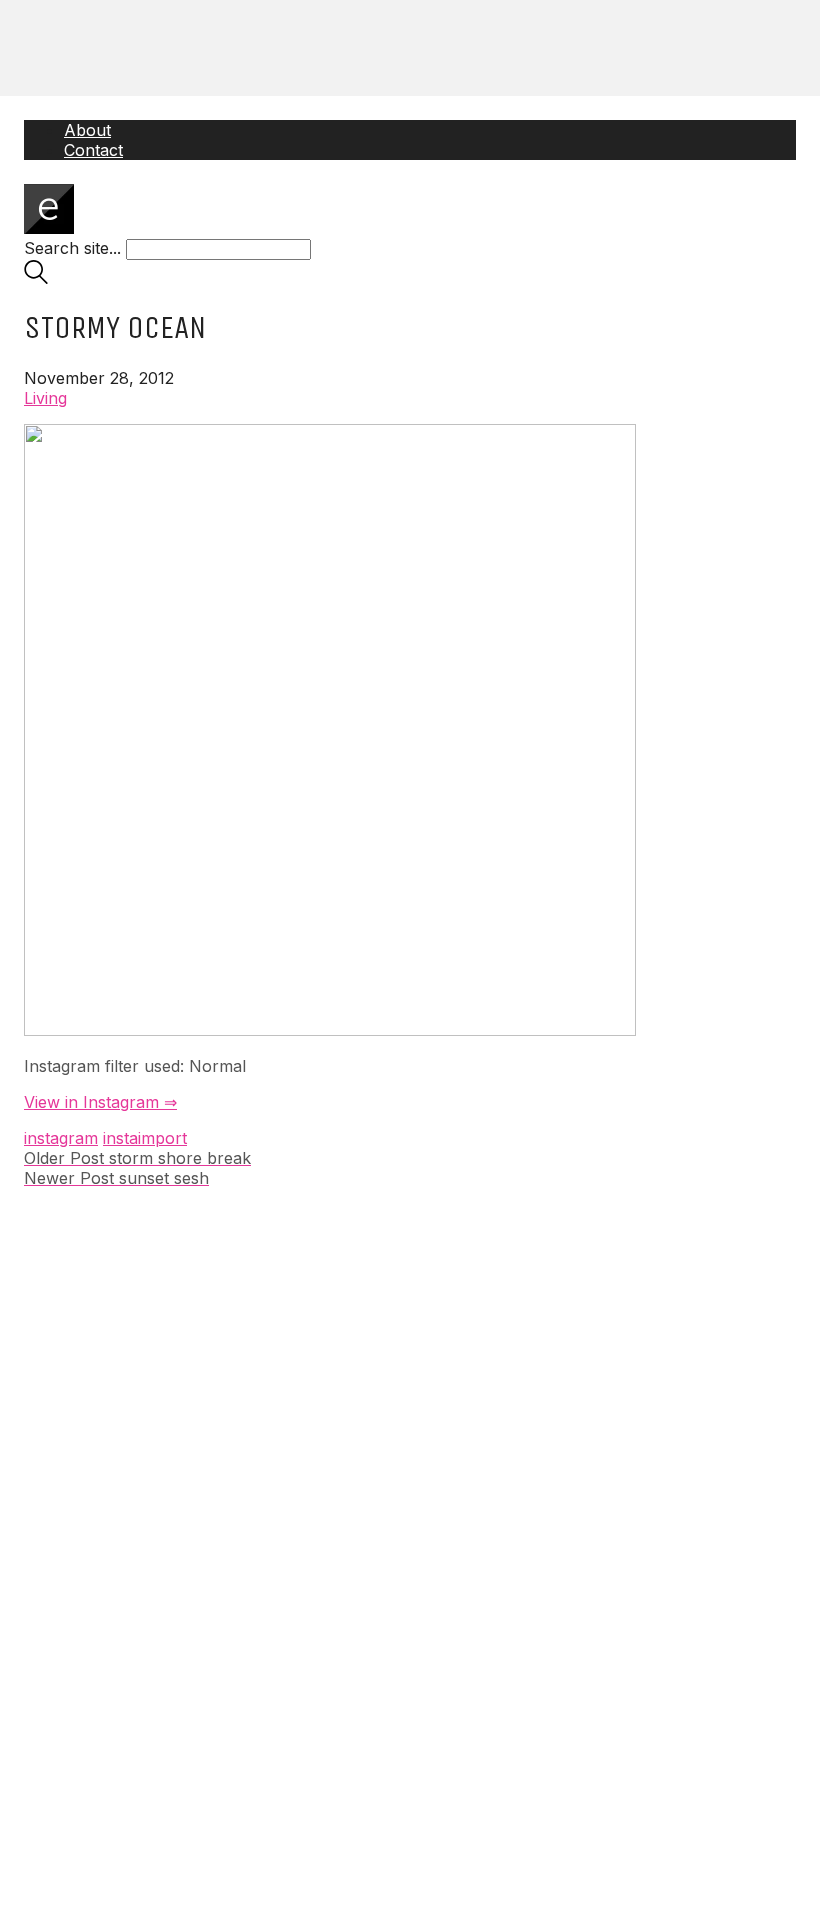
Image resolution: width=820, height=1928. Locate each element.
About (87, 130)
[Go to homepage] (49, 228)
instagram (61, 1138)
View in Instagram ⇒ (100, 1102)
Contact (93, 150)
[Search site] (36, 278)
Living (45, 398)
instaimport (145, 1138)
